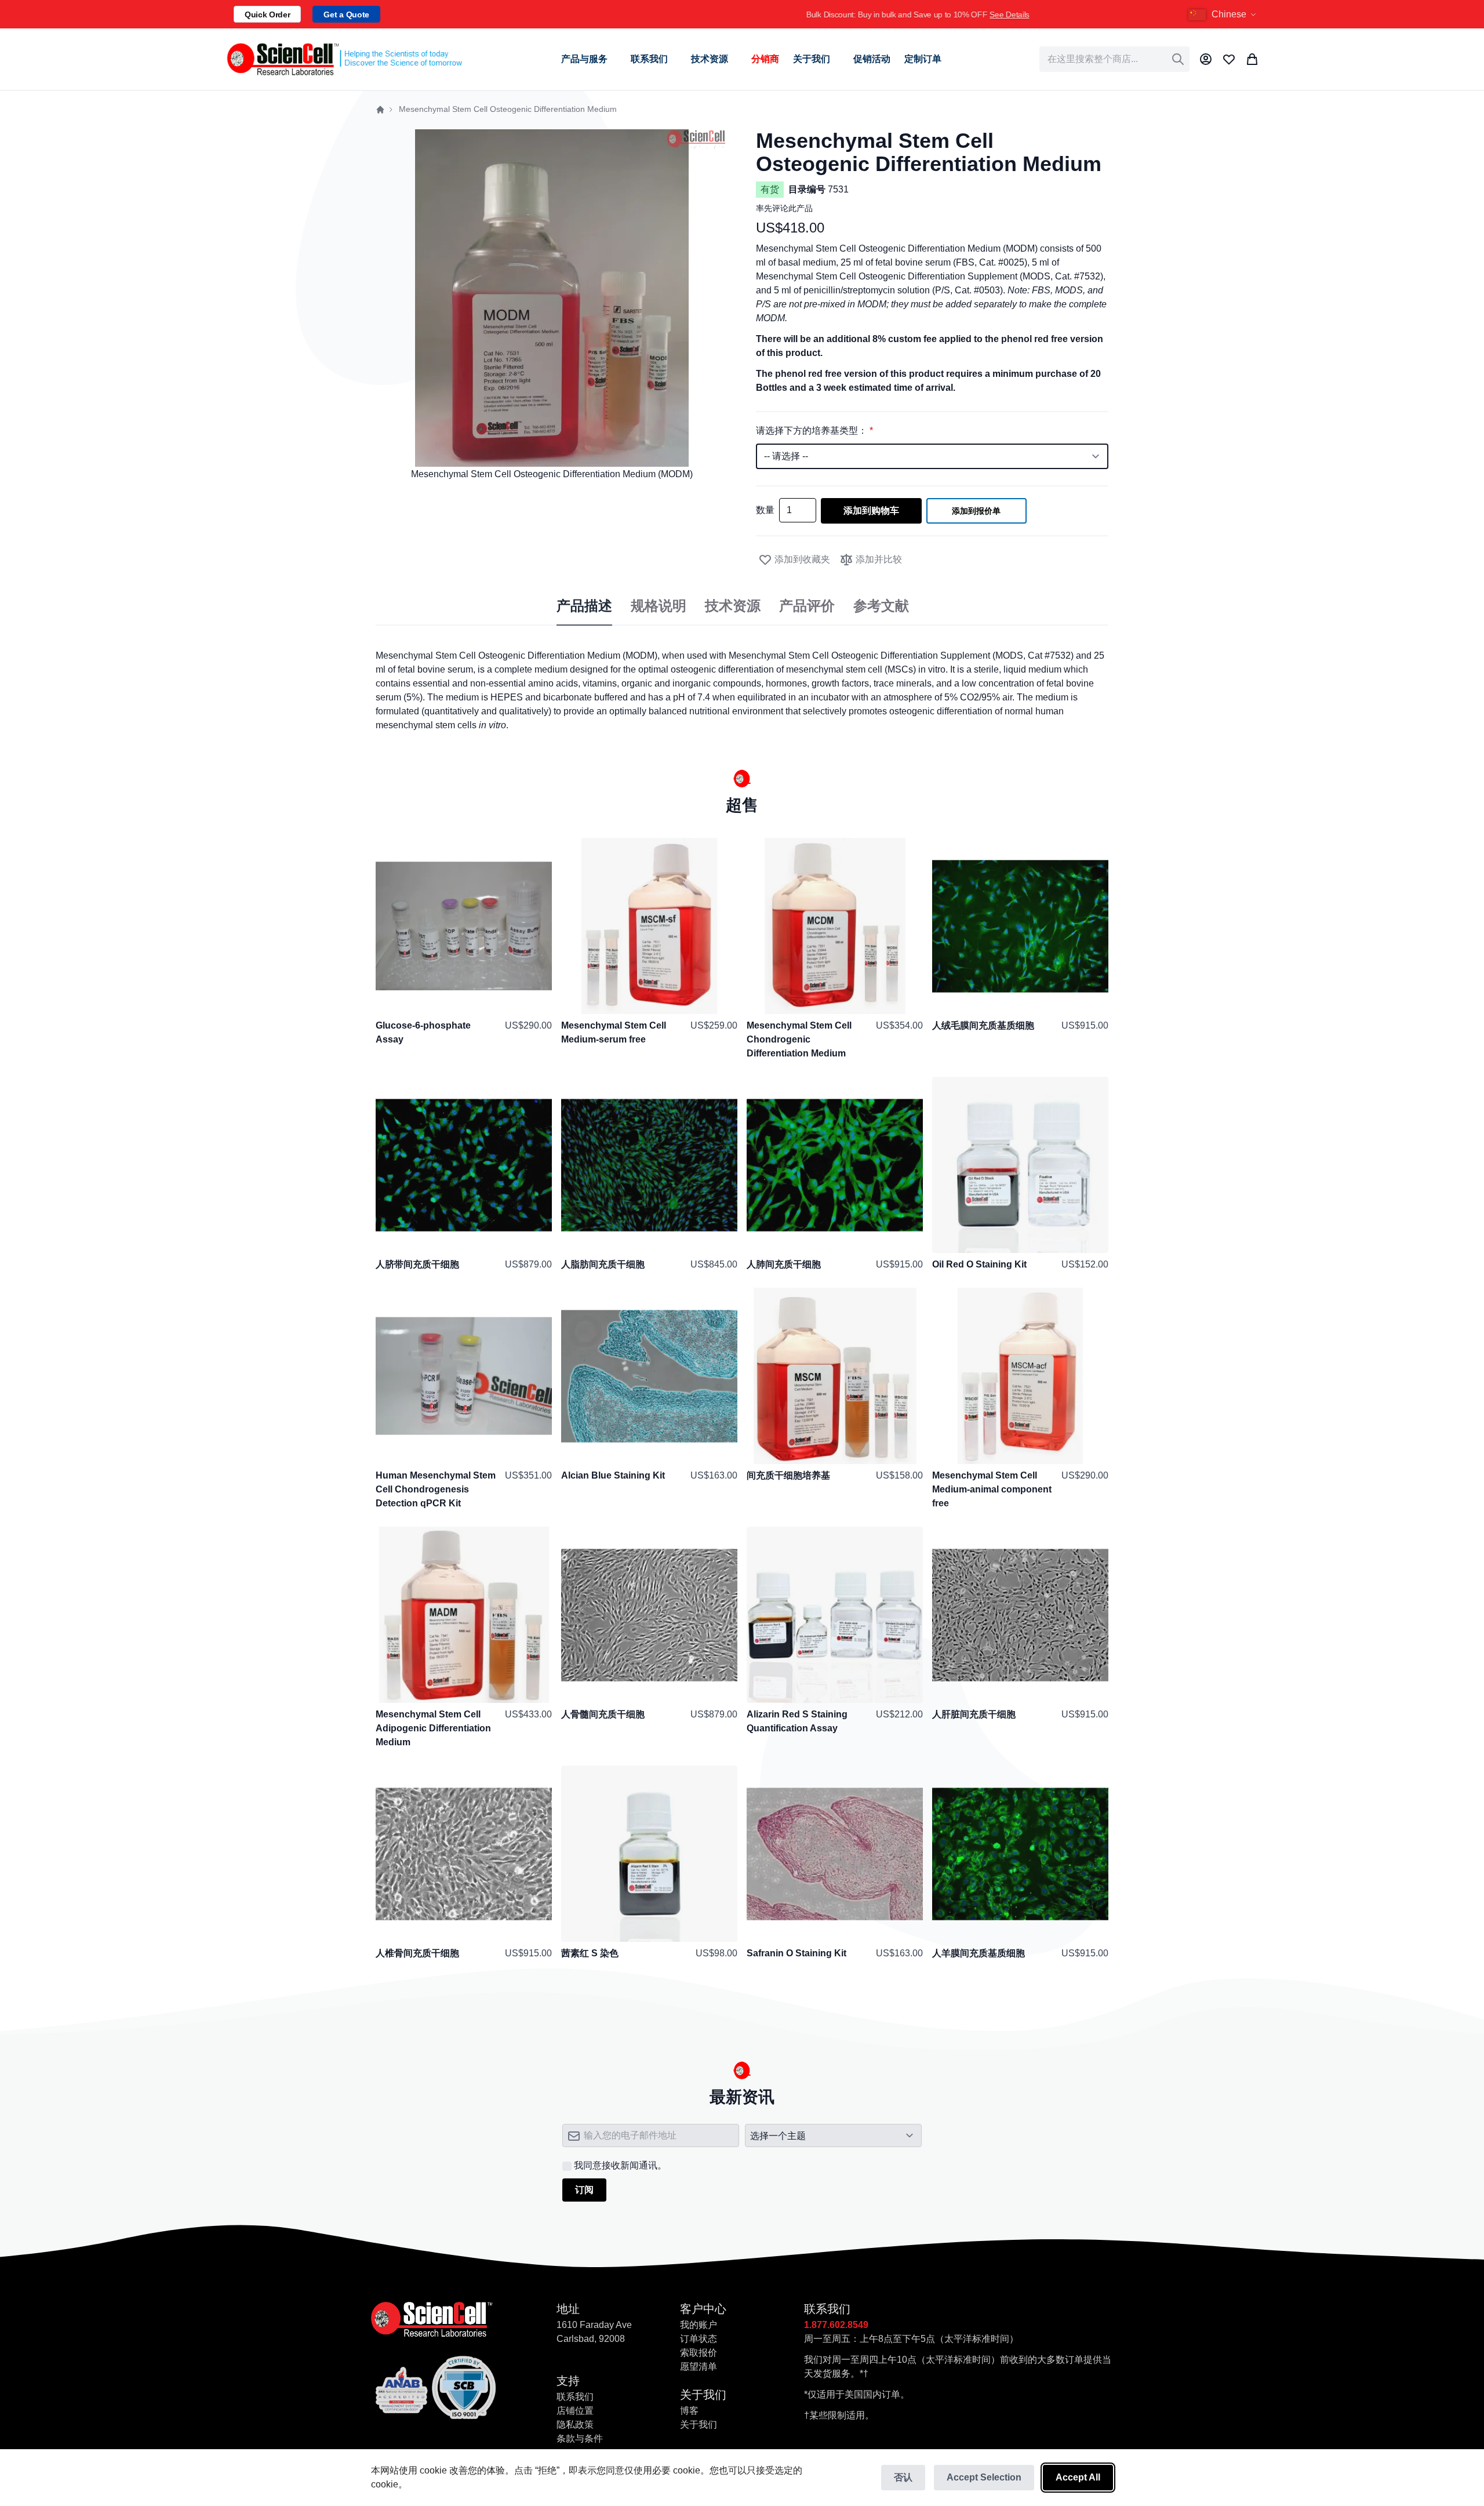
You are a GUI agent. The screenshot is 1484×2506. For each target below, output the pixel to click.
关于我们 (699, 2425)
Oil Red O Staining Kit (979, 1264)
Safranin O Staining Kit (796, 1953)
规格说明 (659, 606)
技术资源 (733, 606)
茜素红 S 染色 (590, 1953)
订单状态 (699, 2339)
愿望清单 (699, 2367)
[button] (1224, 14)
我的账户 (699, 2325)
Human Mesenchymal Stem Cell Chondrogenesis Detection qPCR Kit (436, 1489)
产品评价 (807, 606)
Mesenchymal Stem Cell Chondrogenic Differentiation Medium (799, 1039)
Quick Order (267, 14)
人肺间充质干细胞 (784, 1264)
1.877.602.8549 (836, 2325)
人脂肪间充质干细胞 (603, 1264)
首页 (380, 110)
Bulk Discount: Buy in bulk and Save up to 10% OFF (775, 14)
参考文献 (881, 606)
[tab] (584, 606)
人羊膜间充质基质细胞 (979, 1953)
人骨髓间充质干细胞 (603, 1714)
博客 (689, 2411)
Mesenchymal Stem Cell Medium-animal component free (992, 1489)
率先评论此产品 (784, 208)
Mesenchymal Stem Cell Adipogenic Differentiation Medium (433, 1728)
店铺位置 (575, 2411)
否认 (903, 2477)
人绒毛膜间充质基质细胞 (983, 1025)
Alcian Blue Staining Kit (613, 1475)
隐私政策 (575, 2425)
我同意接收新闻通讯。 (620, 2165)
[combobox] (1114, 59)
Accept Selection (984, 2477)
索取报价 (699, 2353)
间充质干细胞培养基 (788, 1475)
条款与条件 (580, 2438)
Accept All (1078, 2477)
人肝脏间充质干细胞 (974, 1714)
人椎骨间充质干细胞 (417, 1953)
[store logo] (344, 59)
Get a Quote (346, 14)
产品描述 (584, 606)
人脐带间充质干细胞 (417, 1264)
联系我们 (575, 2397)
